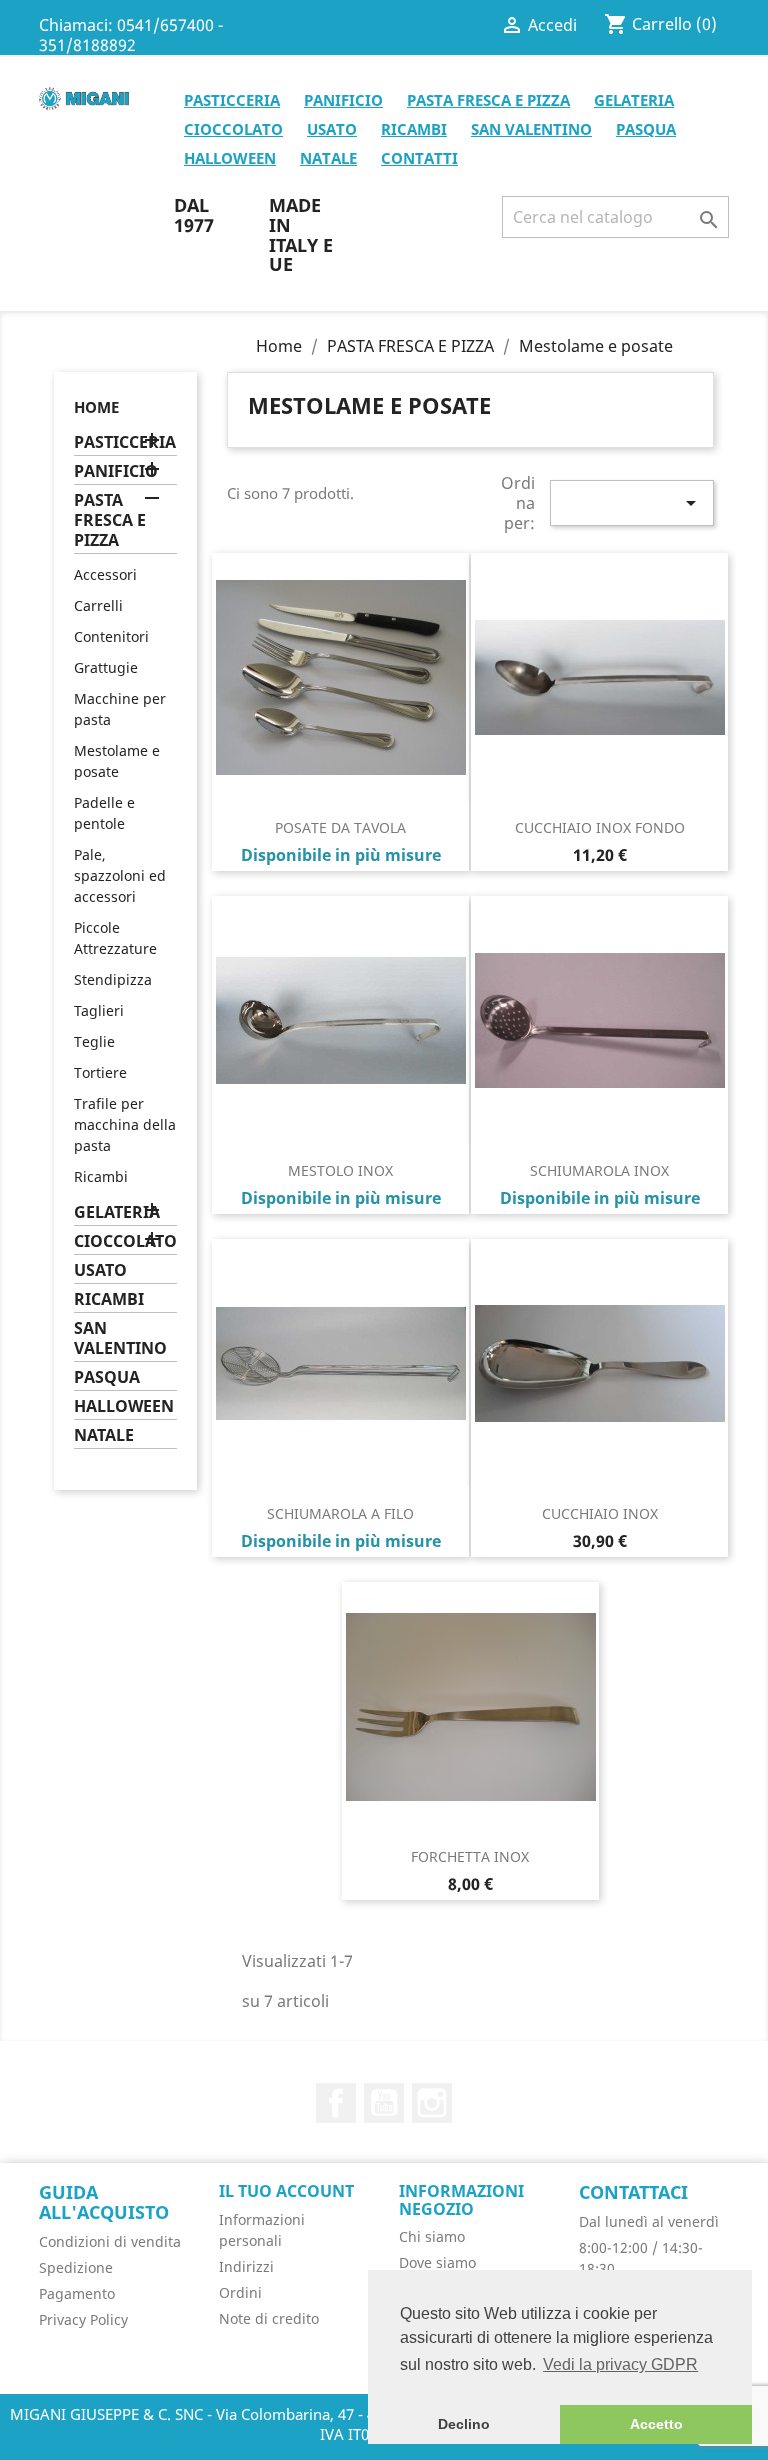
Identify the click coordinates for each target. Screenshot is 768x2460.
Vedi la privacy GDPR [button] (620, 2364)
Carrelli (98, 605)
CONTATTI (419, 158)
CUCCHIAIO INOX (600, 1513)
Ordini (240, 2292)
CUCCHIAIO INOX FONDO (600, 827)
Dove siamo (437, 2262)
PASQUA (646, 129)
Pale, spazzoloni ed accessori (120, 875)
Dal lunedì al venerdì (649, 2221)
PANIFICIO (343, 100)
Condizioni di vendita (110, 2241)
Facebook (336, 2103)
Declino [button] (464, 2424)
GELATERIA (634, 100)
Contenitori (111, 636)
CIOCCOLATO (233, 129)
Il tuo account (286, 2191)
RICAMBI (414, 129)
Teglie (94, 1041)
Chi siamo (432, 2236)
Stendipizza (113, 979)
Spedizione (76, 2267)
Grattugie (106, 667)
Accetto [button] (656, 2424)
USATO (332, 129)
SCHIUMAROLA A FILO (340, 1513)
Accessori (105, 574)
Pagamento (77, 2293)
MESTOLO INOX (340, 1170)
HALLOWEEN (230, 158)
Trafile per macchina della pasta (125, 1124)
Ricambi (101, 1176)
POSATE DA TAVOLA (340, 827)
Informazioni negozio (461, 2200)
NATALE (328, 158)
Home (96, 407)
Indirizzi (246, 2266)
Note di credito (269, 2318)
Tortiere (100, 1072)
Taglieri (99, 1010)
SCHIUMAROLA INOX (599, 1170)
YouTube (384, 2103)
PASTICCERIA (232, 100)
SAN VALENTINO (531, 129)
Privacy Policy (83, 2319)
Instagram (432, 2103)
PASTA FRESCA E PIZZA (488, 100)
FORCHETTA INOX (470, 1856)
